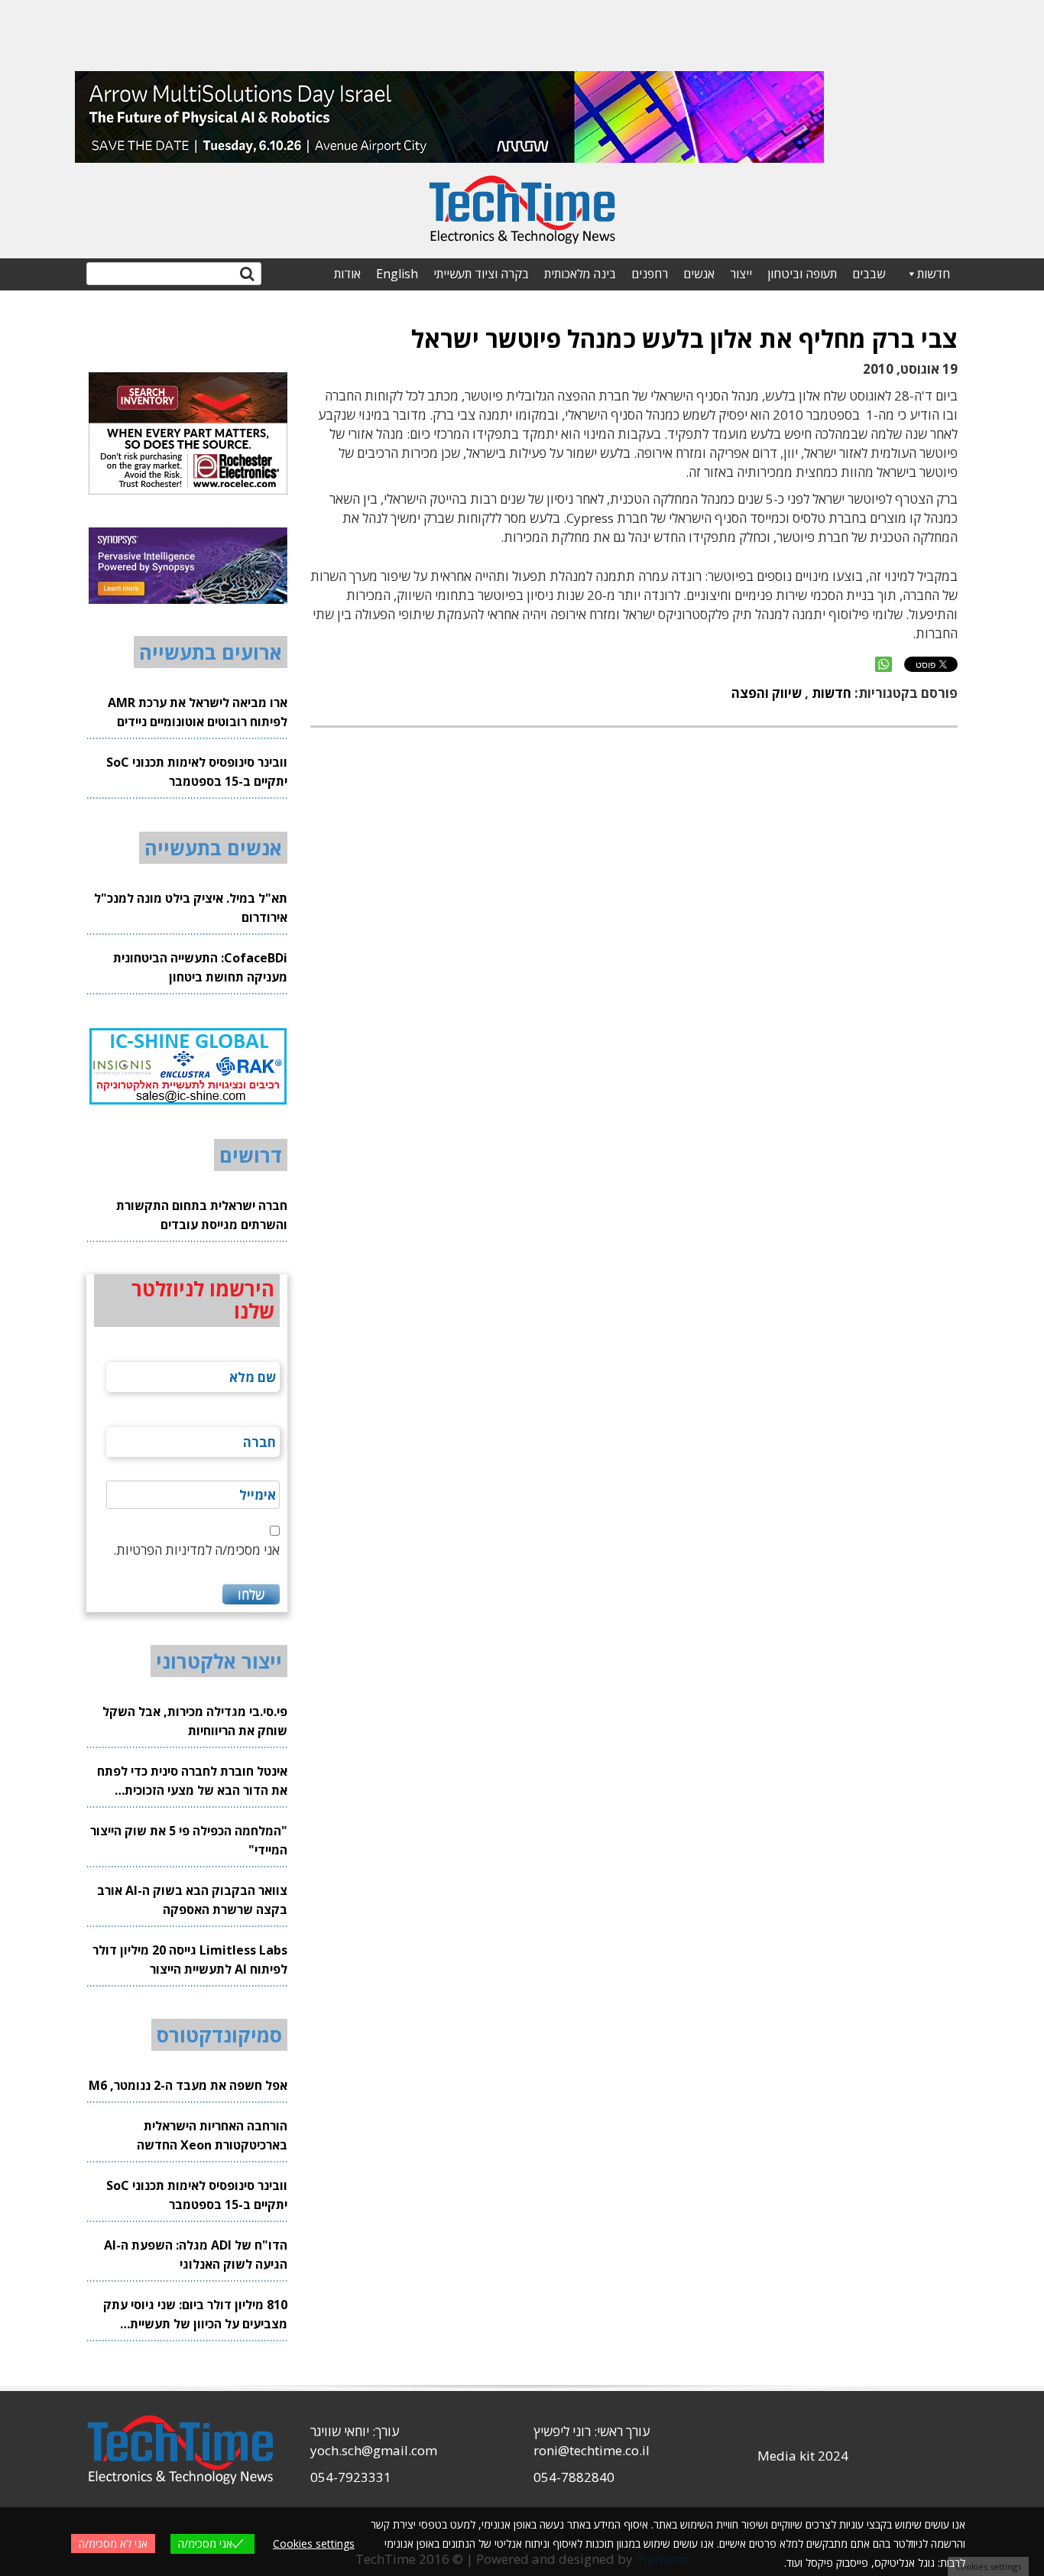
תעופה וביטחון (802, 274)
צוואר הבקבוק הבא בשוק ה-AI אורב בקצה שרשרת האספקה (192, 1900)
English (397, 274)
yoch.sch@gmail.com (374, 2450)
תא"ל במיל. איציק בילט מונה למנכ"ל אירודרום (191, 908)
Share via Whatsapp (884, 664)
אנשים (699, 274)
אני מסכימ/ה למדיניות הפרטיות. (196, 1550)
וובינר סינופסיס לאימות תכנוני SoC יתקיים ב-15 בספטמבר (197, 772)
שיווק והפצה (767, 693)
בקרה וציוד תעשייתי (481, 274)
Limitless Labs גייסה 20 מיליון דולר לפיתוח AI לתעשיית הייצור (190, 1960)
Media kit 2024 (803, 2456)
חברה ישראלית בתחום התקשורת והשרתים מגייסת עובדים (202, 1215)
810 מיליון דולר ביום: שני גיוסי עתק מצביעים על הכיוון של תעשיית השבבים (195, 2315)
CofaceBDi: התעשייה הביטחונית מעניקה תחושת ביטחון (200, 967)
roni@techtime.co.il (592, 2450)
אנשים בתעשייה (213, 848)
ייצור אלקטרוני (219, 1661)
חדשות (934, 274)
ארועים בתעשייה (211, 652)
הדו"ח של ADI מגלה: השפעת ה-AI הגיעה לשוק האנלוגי (196, 2255)
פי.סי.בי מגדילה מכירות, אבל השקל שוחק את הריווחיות (195, 1721)
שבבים (869, 274)
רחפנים (650, 274)
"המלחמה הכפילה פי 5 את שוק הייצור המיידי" (189, 1840)
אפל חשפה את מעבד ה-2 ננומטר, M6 (188, 2085)
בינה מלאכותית (580, 274)
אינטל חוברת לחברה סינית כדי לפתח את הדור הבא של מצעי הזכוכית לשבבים (192, 1781)
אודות (347, 274)
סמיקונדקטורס (219, 2035)
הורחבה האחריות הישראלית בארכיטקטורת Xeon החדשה (212, 2135)
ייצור (741, 274)
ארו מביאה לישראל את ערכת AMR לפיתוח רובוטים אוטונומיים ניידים (198, 712)
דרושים (251, 1155)
